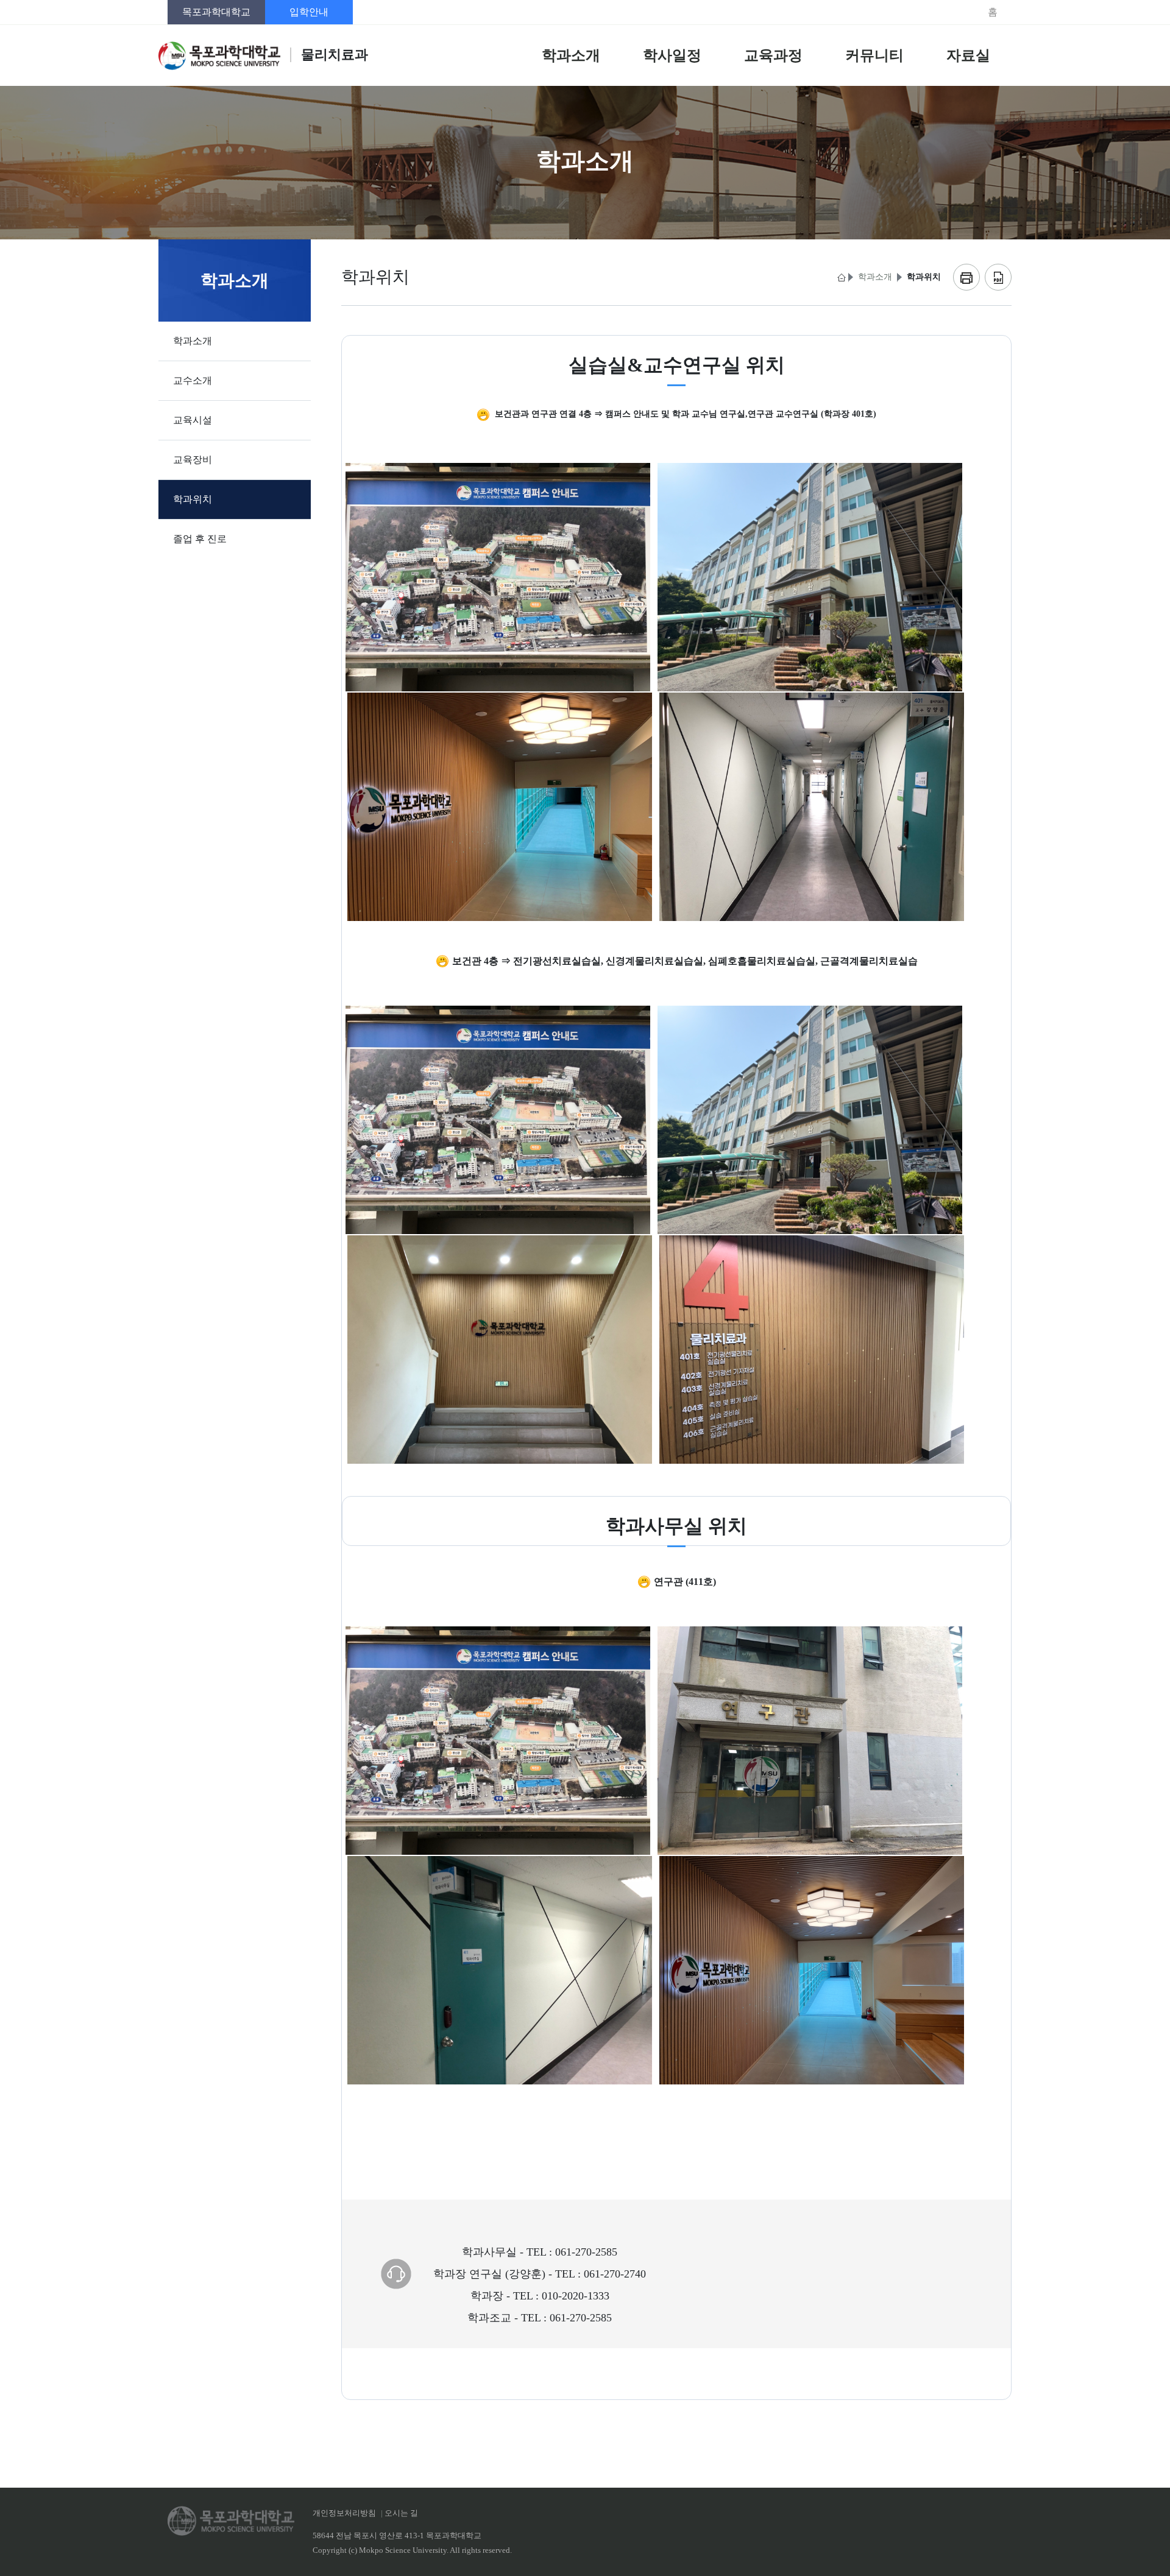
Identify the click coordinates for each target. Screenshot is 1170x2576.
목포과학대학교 (216, 12)
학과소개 (193, 341)
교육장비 (193, 460)
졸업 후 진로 (200, 539)
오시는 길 (401, 2513)
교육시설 (193, 420)
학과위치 (193, 499)
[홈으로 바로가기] (840, 277)
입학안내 (309, 12)
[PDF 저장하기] (998, 277)
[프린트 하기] (966, 277)
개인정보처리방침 (344, 2513)
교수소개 (193, 380)
